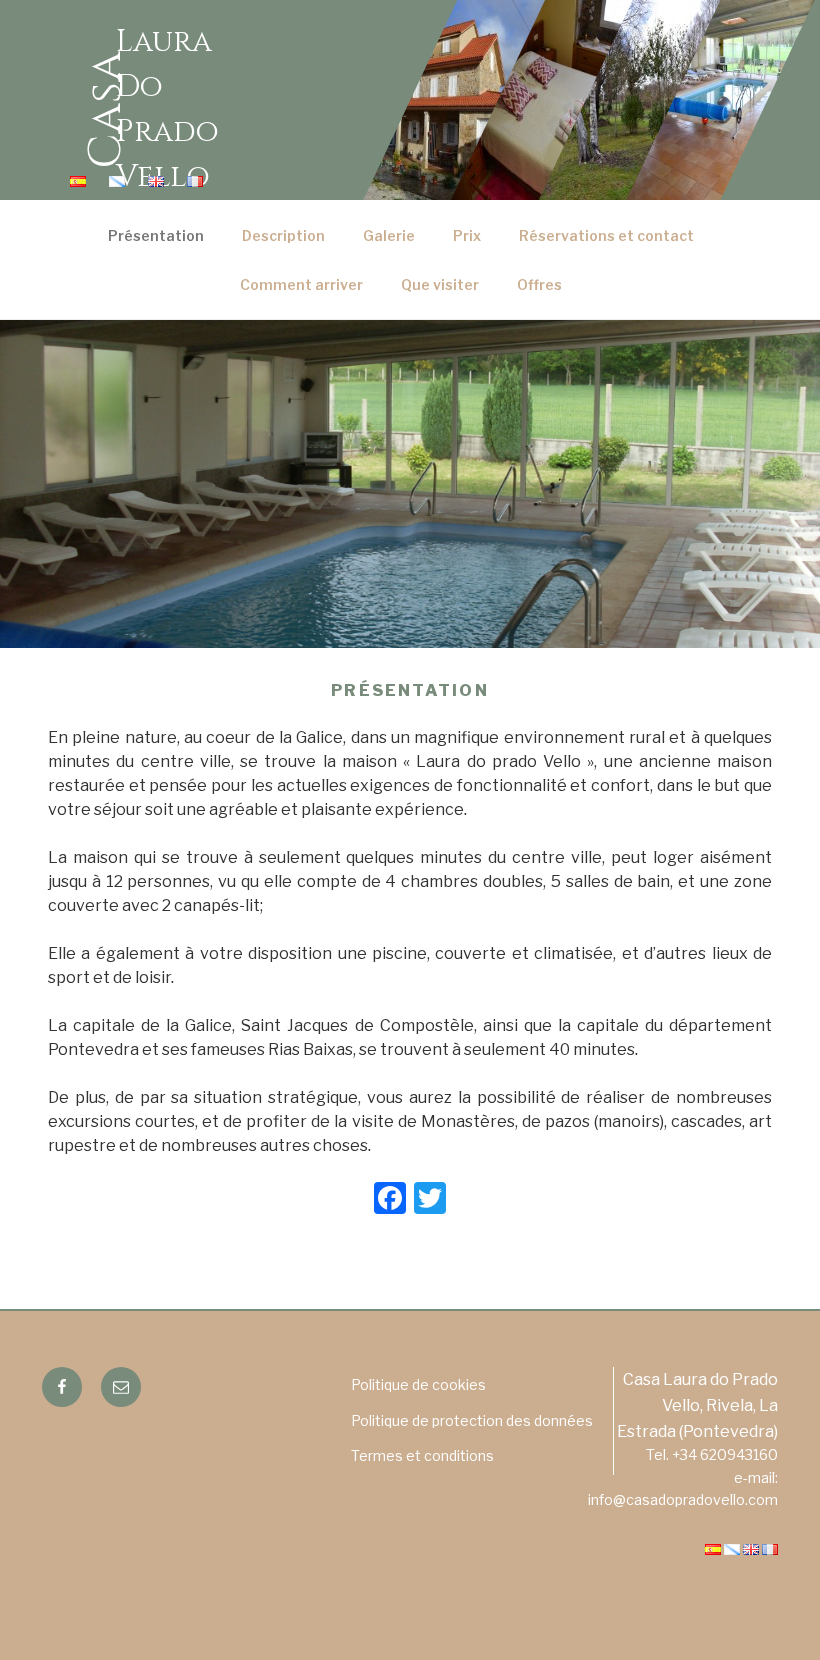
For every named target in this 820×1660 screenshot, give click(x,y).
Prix (467, 235)
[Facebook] (390, 1200)
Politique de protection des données (472, 1420)
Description (283, 235)
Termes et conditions (422, 1455)
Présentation (156, 235)
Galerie (389, 235)
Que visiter (440, 284)
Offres (539, 284)
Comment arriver (301, 284)
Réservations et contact (606, 235)
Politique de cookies (418, 1384)
